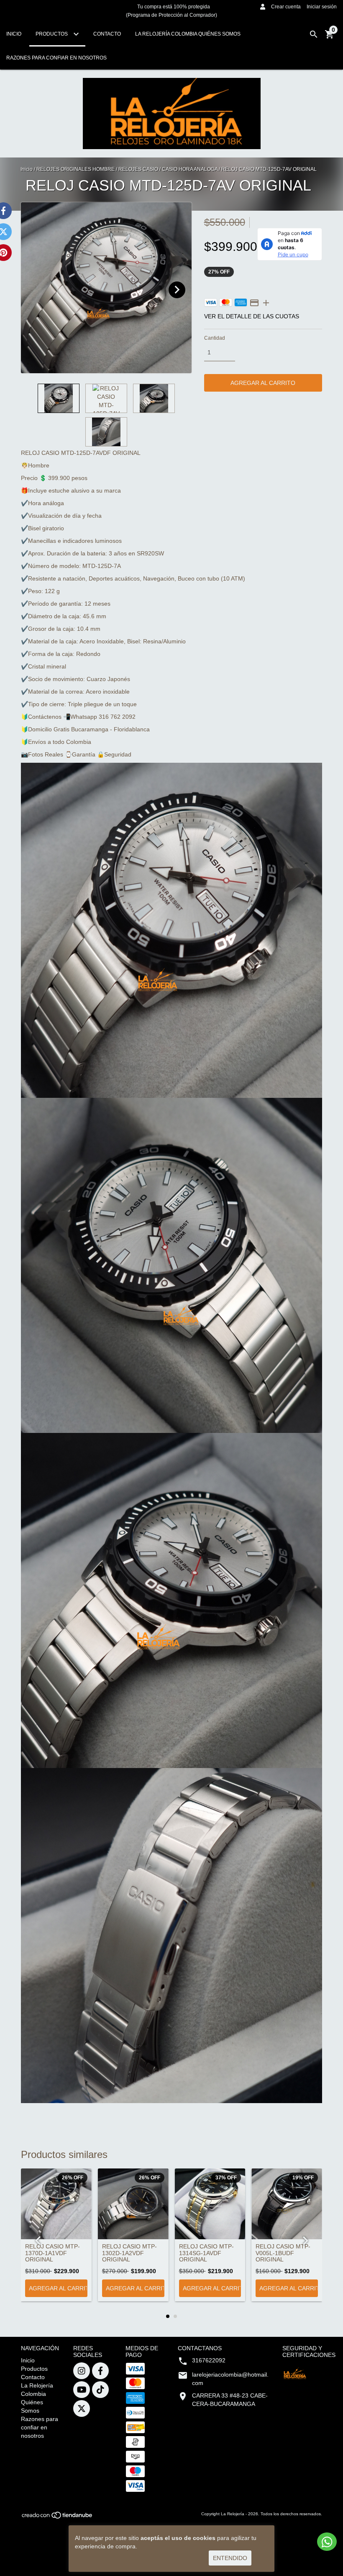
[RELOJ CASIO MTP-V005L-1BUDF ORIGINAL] (287, 2204)
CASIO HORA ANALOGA (190, 169)
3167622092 (209, 2360)
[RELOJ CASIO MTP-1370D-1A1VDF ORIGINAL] (56, 2204)
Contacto (107, 34)
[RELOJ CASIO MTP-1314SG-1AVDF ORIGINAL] (210, 2204)
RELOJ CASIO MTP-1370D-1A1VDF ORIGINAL (52, 2253)
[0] (330, 37)
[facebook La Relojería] (100, 2371)
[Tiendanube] (58, 2518)
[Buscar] (314, 34)
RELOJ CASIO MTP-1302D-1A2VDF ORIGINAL (129, 2253)
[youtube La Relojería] (82, 2390)
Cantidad (215, 338)
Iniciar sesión (322, 7)
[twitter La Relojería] (82, 2408)
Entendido (230, 2558)
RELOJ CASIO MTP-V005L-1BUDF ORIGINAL (283, 2253)
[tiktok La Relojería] (100, 2390)
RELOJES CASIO (138, 169)
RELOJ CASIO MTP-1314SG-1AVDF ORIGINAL (206, 2253)
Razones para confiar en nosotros (56, 58)
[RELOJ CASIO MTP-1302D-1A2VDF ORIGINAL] (133, 2204)
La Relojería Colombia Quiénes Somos (188, 34)
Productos (52, 34)
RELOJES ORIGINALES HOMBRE (76, 169)
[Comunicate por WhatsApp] (327, 2542)
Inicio (14, 34)
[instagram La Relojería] (82, 2371)
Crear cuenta (286, 7)
